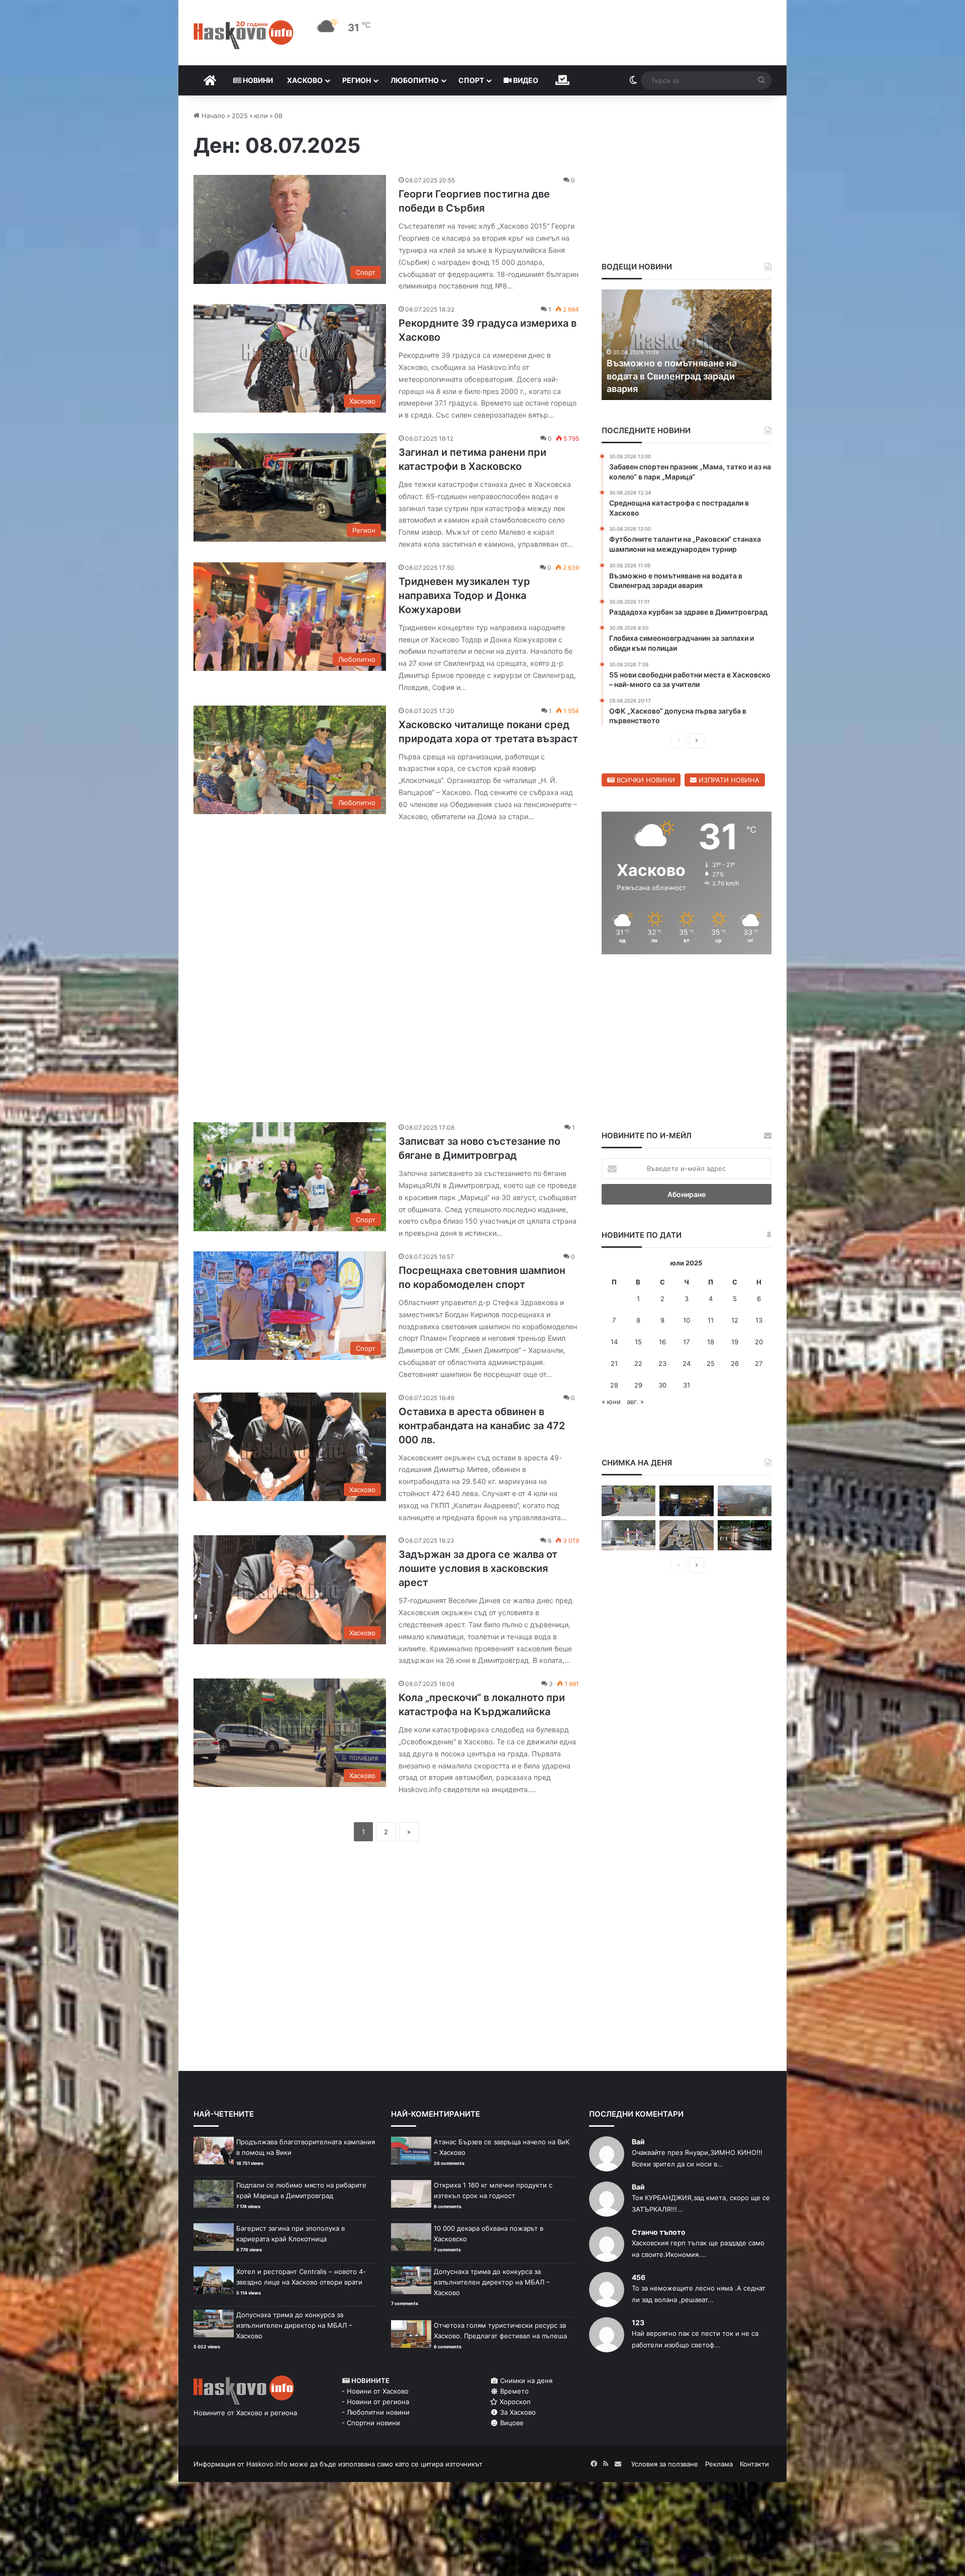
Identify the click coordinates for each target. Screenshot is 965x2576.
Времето (513, 2391)
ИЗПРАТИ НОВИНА (728, 780)
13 (759, 1320)
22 (638, 1363)
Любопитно (415, 80)
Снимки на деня (525, 2381)
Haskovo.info (267, 2464)
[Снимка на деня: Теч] (745, 1535)
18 (711, 1342)
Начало (212, 116)
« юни (611, 1402)
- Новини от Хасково (375, 2391)
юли (261, 116)
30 (662, 1385)
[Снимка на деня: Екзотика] (629, 1501)
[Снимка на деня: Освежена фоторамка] (629, 1535)
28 (614, 1385)
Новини (257, 80)
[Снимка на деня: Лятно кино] (686, 1501)
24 (687, 1363)
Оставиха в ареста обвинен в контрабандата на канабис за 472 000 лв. (482, 1426)
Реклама (719, 2464)
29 (638, 1385)
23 (662, 1363)
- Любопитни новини (376, 2412)
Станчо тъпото (659, 2232)
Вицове (511, 2423)
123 (638, 2322)
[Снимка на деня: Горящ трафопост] (745, 1501)
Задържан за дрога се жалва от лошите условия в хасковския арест (478, 1568)
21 (614, 1363)
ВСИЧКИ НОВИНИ (645, 780)
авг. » (635, 1402)
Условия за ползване (665, 2464)
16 (662, 1342)
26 (735, 1363)
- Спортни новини (371, 2423)
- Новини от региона (375, 2402)
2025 (240, 116)
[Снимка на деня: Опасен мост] (686, 1535)
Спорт (471, 80)
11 (711, 1320)
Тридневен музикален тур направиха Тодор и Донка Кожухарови (464, 596)
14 (614, 1342)
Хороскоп (514, 2402)
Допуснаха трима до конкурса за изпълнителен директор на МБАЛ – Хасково (294, 2325)
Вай (638, 2142)
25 (711, 1363)
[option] (687, 345)
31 (687, 1385)
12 (735, 1320)
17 (686, 1342)
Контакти (754, 2464)
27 (759, 1363)
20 (759, 1342)
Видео (525, 80)
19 (735, 1342)
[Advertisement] (386, 967)
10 (687, 1320)
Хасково (305, 80)
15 (638, 1342)
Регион (357, 80)
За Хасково (517, 2412)
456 (639, 2277)
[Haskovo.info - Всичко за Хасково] (244, 35)
